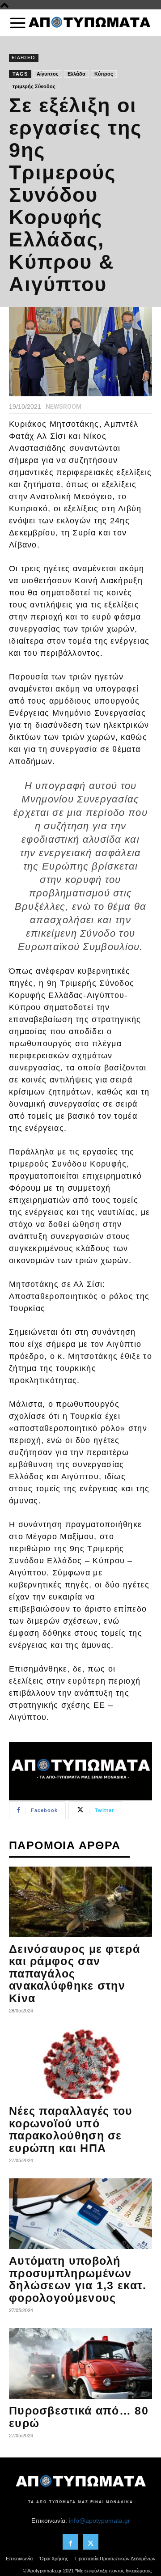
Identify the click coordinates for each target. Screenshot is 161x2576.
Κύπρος (104, 74)
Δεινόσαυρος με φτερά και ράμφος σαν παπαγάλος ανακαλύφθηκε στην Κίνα (74, 1973)
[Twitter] (91, 2542)
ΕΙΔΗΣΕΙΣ (24, 57)
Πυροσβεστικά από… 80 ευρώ (79, 2417)
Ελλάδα (76, 74)
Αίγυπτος (48, 74)
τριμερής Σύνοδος (34, 86)
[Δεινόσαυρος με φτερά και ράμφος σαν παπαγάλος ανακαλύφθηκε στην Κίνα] (80, 1902)
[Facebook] (70, 2542)
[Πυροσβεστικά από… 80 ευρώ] (80, 2364)
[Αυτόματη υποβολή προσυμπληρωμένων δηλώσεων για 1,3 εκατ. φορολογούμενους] (80, 2214)
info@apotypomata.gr (100, 2521)
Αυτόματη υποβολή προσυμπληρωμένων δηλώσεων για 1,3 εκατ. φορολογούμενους (78, 2279)
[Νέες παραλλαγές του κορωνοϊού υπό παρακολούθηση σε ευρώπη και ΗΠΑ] (80, 2064)
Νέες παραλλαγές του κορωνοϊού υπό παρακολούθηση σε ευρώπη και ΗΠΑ (71, 2129)
